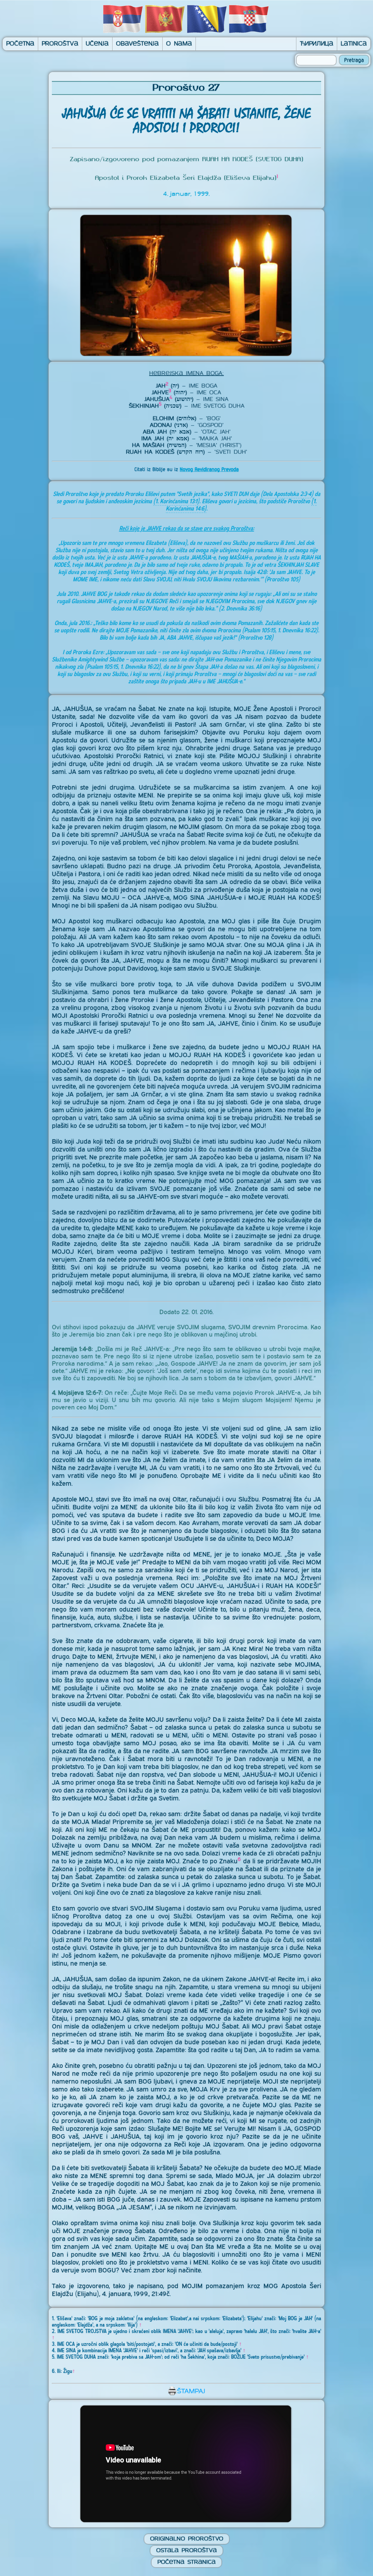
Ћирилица (317, 44)
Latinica (354, 44)
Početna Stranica (186, 2562)
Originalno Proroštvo (187, 2539)
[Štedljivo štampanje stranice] (186, 2394)
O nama (179, 44)
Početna (20, 44)
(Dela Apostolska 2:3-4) (287, 494)
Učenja (97, 44)
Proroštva (60, 44)
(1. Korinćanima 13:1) (176, 501)
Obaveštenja (137, 44)
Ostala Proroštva (186, 2551)
